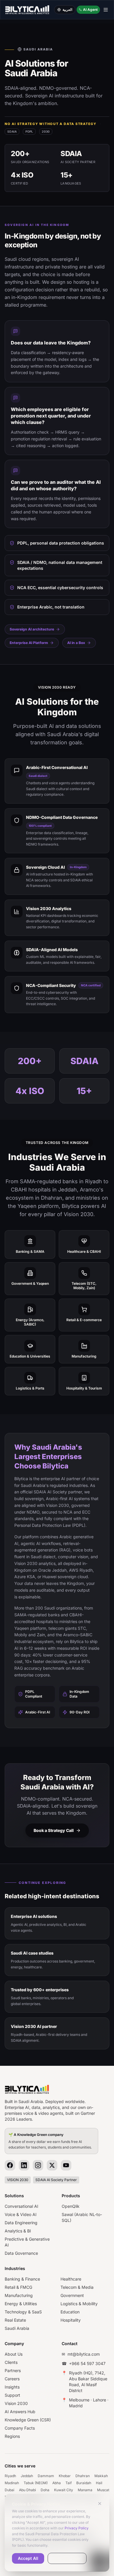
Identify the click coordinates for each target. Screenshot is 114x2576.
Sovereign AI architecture (32, 629)
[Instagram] (38, 2165)
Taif (69, 2483)
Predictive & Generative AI (27, 2242)
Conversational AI (21, 2206)
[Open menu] (106, 10)
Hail (99, 2483)
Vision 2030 (16, 2403)
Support (12, 2395)
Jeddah (27, 2476)
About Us (14, 2354)
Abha (57, 2483)
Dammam (46, 2476)
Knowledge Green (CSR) (28, 2420)
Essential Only (67, 2558)
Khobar (65, 2476)
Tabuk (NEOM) (36, 2483)
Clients (11, 2362)
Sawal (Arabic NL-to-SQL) (82, 2217)
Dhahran (83, 2476)
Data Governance (21, 2253)
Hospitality (71, 2320)
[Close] (100, 2504)
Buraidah (84, 2483)
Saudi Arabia (17, 2328)
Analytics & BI (18, 2231)
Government (72, 2295)
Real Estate (15, 2320)
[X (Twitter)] (52, 2165)
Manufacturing (19, 2295)
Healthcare (71, 2279)
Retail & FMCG (18, 2287)
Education (70, 2312)
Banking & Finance (22, 2279)
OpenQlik (71, 2206)
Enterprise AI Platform (29, 643)
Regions (12, 2436)
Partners (13, 2370)
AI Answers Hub (20, 2412)
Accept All (28, 2558)
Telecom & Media (77, 2287)
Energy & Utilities (21, 2304)
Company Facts (20, 2428)
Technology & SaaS (23, 2312)
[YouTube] (66, 2165)
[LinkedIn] (24, 2165)
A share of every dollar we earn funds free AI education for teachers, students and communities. (50, 2141)
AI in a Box (76, 643)
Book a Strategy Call (54, 1830)
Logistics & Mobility (79, 2304)
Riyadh (10, 2476)
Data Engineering (21, 2223)
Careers (12, 2379)
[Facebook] (10, 2165)
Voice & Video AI (21, 2214)
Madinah (12, 2483)
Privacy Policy (77, 2528)
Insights (12, 2387)
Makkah (101, 2476)
